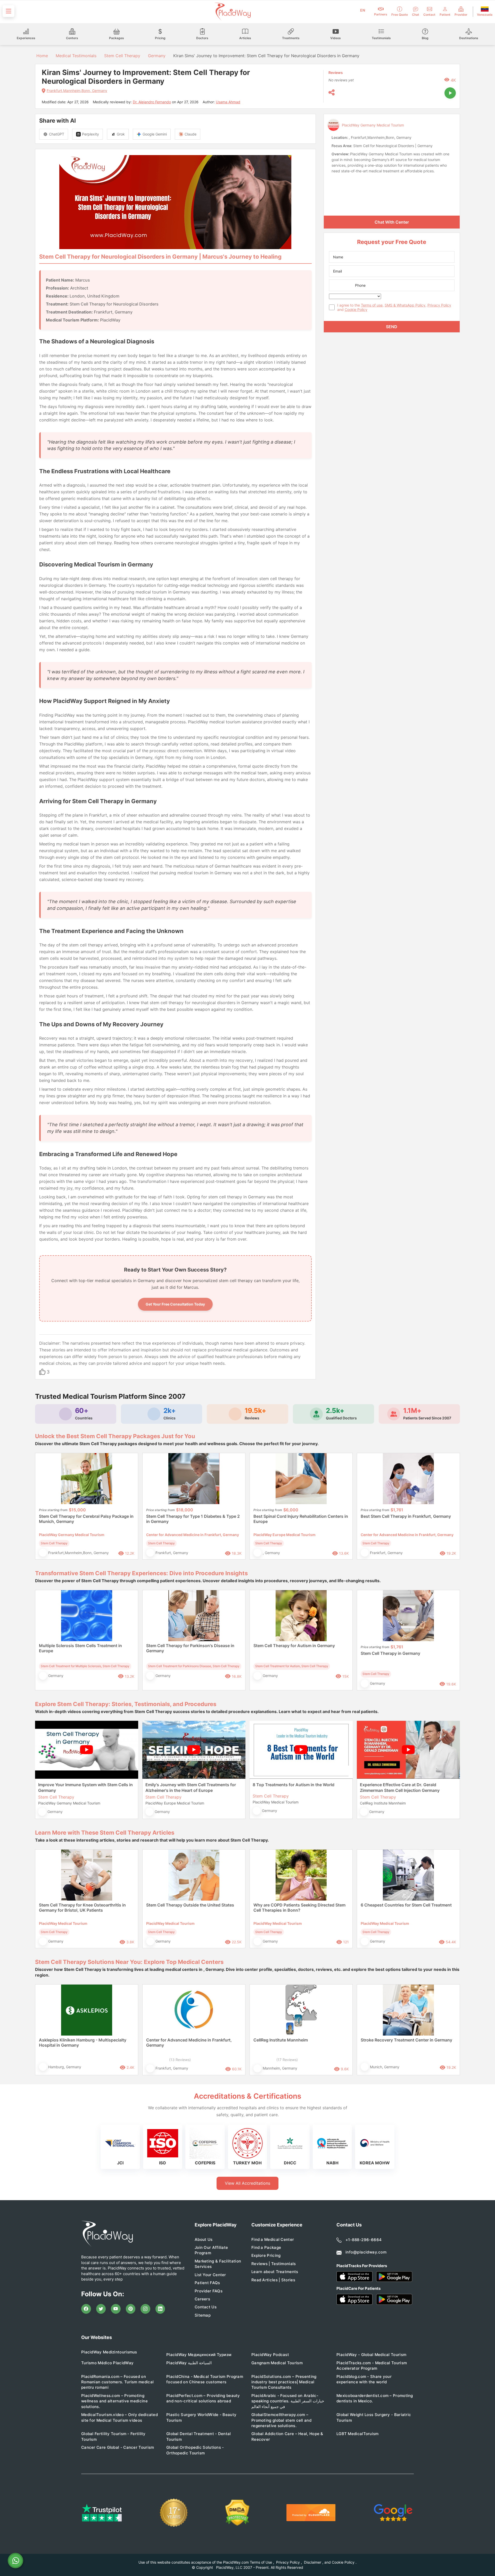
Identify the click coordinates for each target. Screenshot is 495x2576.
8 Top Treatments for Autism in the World (294, 1785)
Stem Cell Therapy (122, 56)
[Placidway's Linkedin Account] (160, 2309)
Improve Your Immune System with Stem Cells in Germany (85, 1787)
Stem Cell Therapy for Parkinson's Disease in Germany (190, 1648)
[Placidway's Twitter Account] (101, 2309)
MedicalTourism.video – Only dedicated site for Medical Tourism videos (119, 2417)
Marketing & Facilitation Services (218, 2264)
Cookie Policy (356, 310)
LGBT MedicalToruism (358, 2434)
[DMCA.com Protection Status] (237, 2513)
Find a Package (266, 2247)
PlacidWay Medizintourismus (109, 2352)
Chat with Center (392, 222)
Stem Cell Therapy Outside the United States (190, 1905)
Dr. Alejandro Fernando (152, 102)
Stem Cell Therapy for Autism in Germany (294, 1646)
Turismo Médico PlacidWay (107, 2363)
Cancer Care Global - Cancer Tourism (118, 2447)
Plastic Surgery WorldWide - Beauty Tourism (201, 2417)
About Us (204, 2239)
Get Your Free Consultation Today (175, 1304)
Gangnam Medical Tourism (277, 2363)
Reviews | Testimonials (274, 2264)
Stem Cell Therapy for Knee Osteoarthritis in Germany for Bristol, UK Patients (82, 1908)
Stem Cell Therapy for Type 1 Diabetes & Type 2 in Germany (193, 1519)
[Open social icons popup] (332, 93)
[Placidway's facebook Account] (86, 2309)
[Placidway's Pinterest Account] (131, 2309)
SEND (392, 327)
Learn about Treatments (275, 2272)
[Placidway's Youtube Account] (116, 2309)
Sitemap (203, 2315)
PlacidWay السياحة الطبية (189, 2363)
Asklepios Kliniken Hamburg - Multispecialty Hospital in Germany (83, 2043)
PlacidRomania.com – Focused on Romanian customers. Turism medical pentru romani (117, 2382)
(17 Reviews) (287, 2060)
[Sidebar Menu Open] (9, 11)
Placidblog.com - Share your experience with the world (364, 2379)
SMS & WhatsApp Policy (405, 305)
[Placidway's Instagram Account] (145, 2309)
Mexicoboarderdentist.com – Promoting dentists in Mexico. (375, 2398)
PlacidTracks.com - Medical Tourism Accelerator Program (372, 2366)
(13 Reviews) (180, 2060)
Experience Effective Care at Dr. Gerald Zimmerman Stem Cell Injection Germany (400, 1787)
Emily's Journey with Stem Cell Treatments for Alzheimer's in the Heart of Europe (191, 1787)
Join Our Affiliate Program (211, 2250)
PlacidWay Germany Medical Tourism (373, 125)
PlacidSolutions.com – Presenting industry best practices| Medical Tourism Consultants (284, 2382)
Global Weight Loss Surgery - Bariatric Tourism (374, 2417)
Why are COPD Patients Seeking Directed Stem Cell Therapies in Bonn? (299, 1908)
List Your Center (210, 2275)
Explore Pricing (266, 2255)
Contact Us (206, 2307)
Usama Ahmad (228, 102)
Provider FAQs (209, 2291)
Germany (157, 56)
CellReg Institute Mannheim (281, 2040)
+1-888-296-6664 (364, 2240)
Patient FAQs (207, 2283)
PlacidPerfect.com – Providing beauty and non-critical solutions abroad (203, 2398)
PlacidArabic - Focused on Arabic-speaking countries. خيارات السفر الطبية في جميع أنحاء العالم (288, 2401)
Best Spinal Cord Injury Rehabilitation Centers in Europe (301, 1519)
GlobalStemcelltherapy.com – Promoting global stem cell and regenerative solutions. (281, 2420)
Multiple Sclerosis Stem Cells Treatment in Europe (80, 1648)
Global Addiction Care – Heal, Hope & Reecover (287, 2436)
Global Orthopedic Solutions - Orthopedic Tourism (195, 2450)
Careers (202, 2299)
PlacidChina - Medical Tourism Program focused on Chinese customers (205, 2379)
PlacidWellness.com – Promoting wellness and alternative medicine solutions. (114, 2401)
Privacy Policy (439, 305)
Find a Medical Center (273, 2239)
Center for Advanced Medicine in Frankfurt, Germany (189, 2043)
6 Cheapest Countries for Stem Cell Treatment (406, 1905)
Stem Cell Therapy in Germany (390, 1653)
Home (42, 56)
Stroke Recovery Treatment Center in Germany (406, 2040)
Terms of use (372, 305)
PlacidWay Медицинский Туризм (199, 2355)
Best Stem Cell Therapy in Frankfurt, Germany (406, 1516)
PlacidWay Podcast (270, 2355)
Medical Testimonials (76, 56)
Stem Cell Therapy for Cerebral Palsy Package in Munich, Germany (86, 1519)
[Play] (450, 93)
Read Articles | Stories (273, 2280)
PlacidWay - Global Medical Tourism (371, 2355)
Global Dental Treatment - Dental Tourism (199, 2436)
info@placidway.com (366, 2252)
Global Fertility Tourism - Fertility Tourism (113, 2436)
